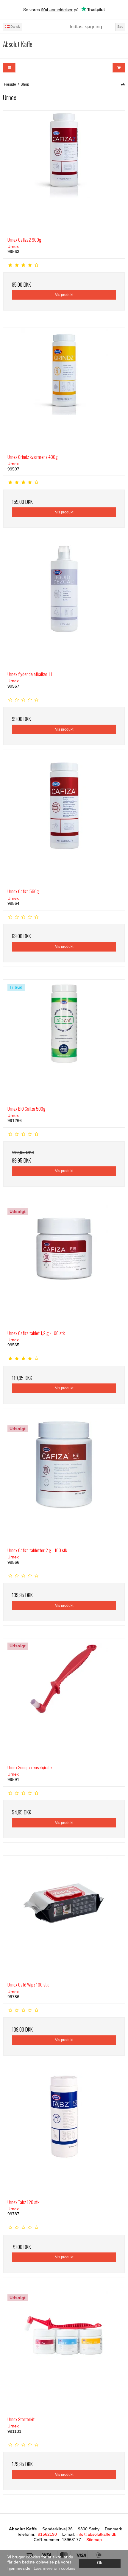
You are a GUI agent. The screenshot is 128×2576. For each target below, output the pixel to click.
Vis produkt (64, 295)
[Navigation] (9, 68)
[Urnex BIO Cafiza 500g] (64, 1041)
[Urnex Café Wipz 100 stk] (64, 1916)
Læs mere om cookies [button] (54, 2568)
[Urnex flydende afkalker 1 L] (64, 606)
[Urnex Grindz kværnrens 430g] (64, 389)
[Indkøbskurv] (119, 68)
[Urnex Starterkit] (64, 2351)
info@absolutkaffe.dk (96, 2534)
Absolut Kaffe (18, 44)
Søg (120, 27)
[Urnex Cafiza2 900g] (64, 172)
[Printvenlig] (123, 84)
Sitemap (94, 2540)
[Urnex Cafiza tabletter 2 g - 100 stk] (64, 1482)
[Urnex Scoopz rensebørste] (64, 1699)
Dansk (15, 27)
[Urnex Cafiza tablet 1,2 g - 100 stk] (64, 1265)
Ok (100, 2563)
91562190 (47, 2534)
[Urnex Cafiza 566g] (64, 823)
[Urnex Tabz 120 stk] (64, 2134)
